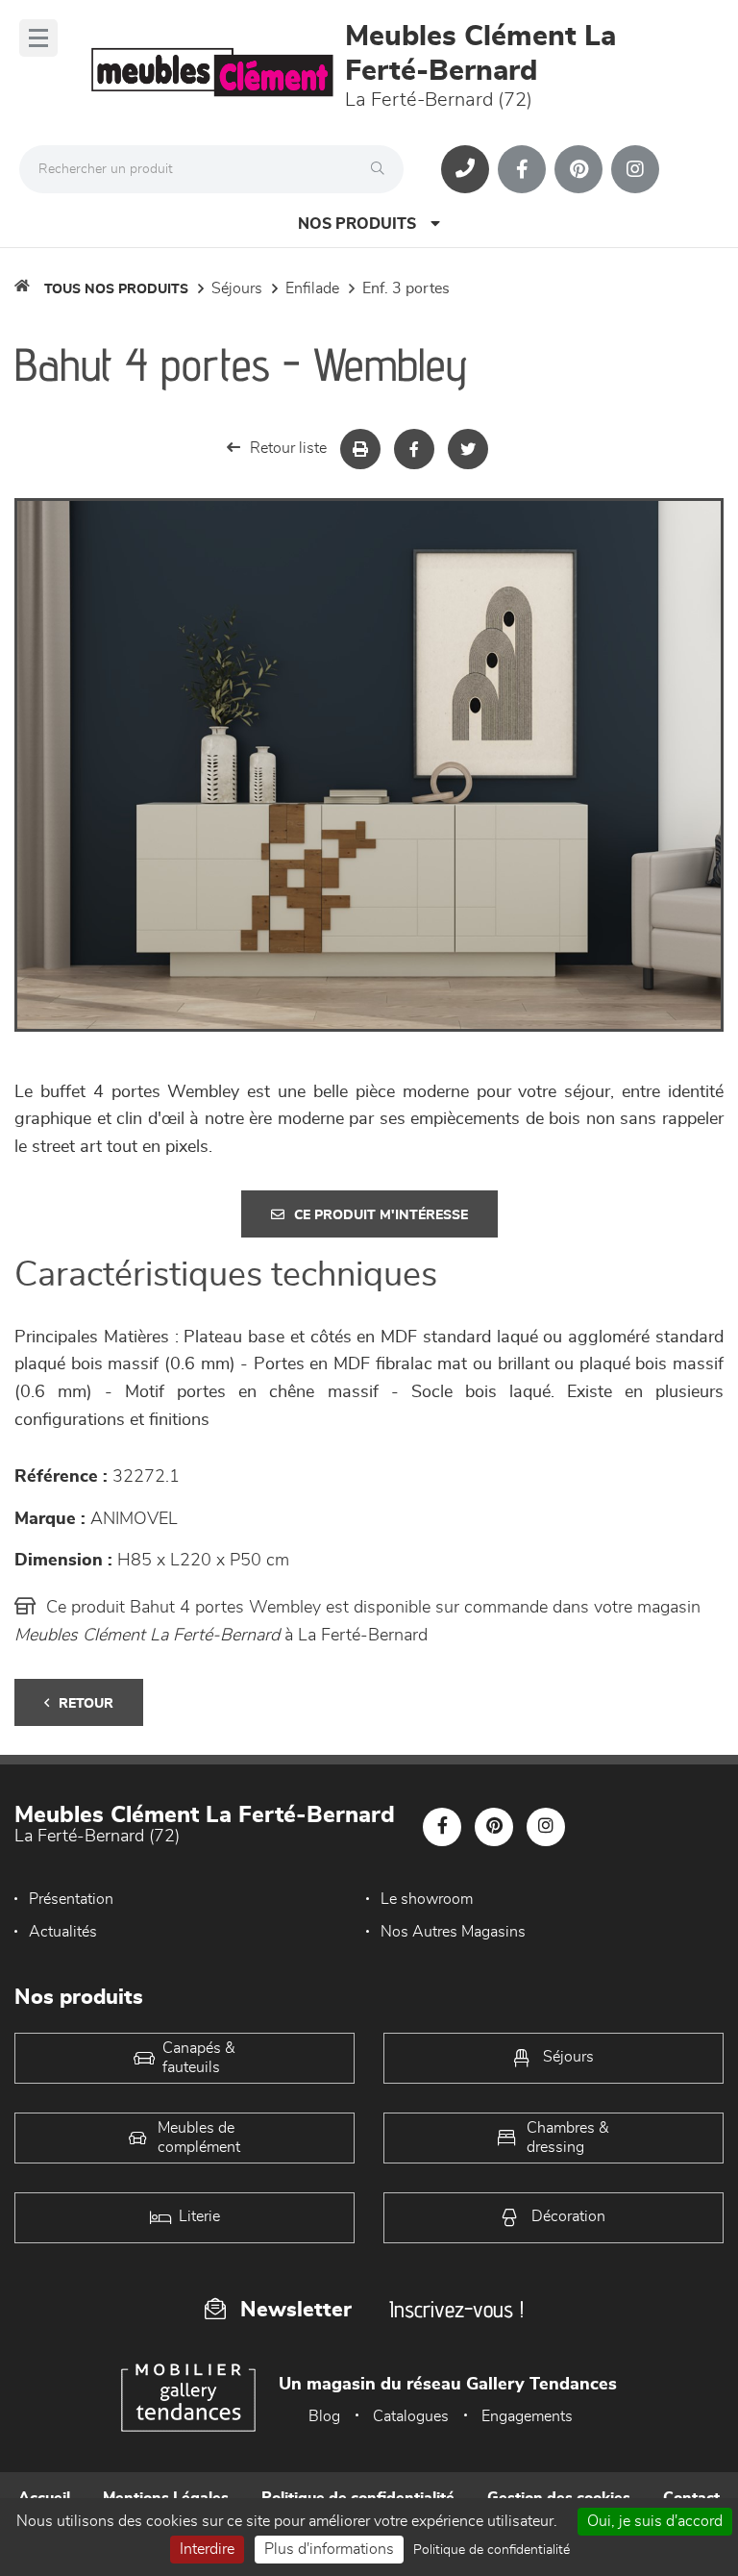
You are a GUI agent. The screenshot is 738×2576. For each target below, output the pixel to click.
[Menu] (38, 38)
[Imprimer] (360, 449)
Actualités (63, 1932)
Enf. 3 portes (406, 288)
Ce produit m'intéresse (381, 1215)
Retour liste (288, 448)
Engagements (527, 2416)
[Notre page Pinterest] (578, 169)
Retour (86, 1704)
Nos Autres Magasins (453, 1932)
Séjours (237, 288)
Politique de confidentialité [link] (492, 2550)
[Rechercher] (382, 169)
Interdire (207, 2549)
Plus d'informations (329, 2549)
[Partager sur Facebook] (414, 449)
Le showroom (427, 1899)
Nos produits (357, 224)
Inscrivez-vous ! (456, 2309)
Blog (324, 2416)
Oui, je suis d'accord (655, 2521)
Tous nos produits (116, 289)
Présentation (71, 1899)
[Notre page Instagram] (635, 169)
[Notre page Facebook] (522, 169)
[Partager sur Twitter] (468, 449)
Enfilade (312, 288)
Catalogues (411, 2416)
